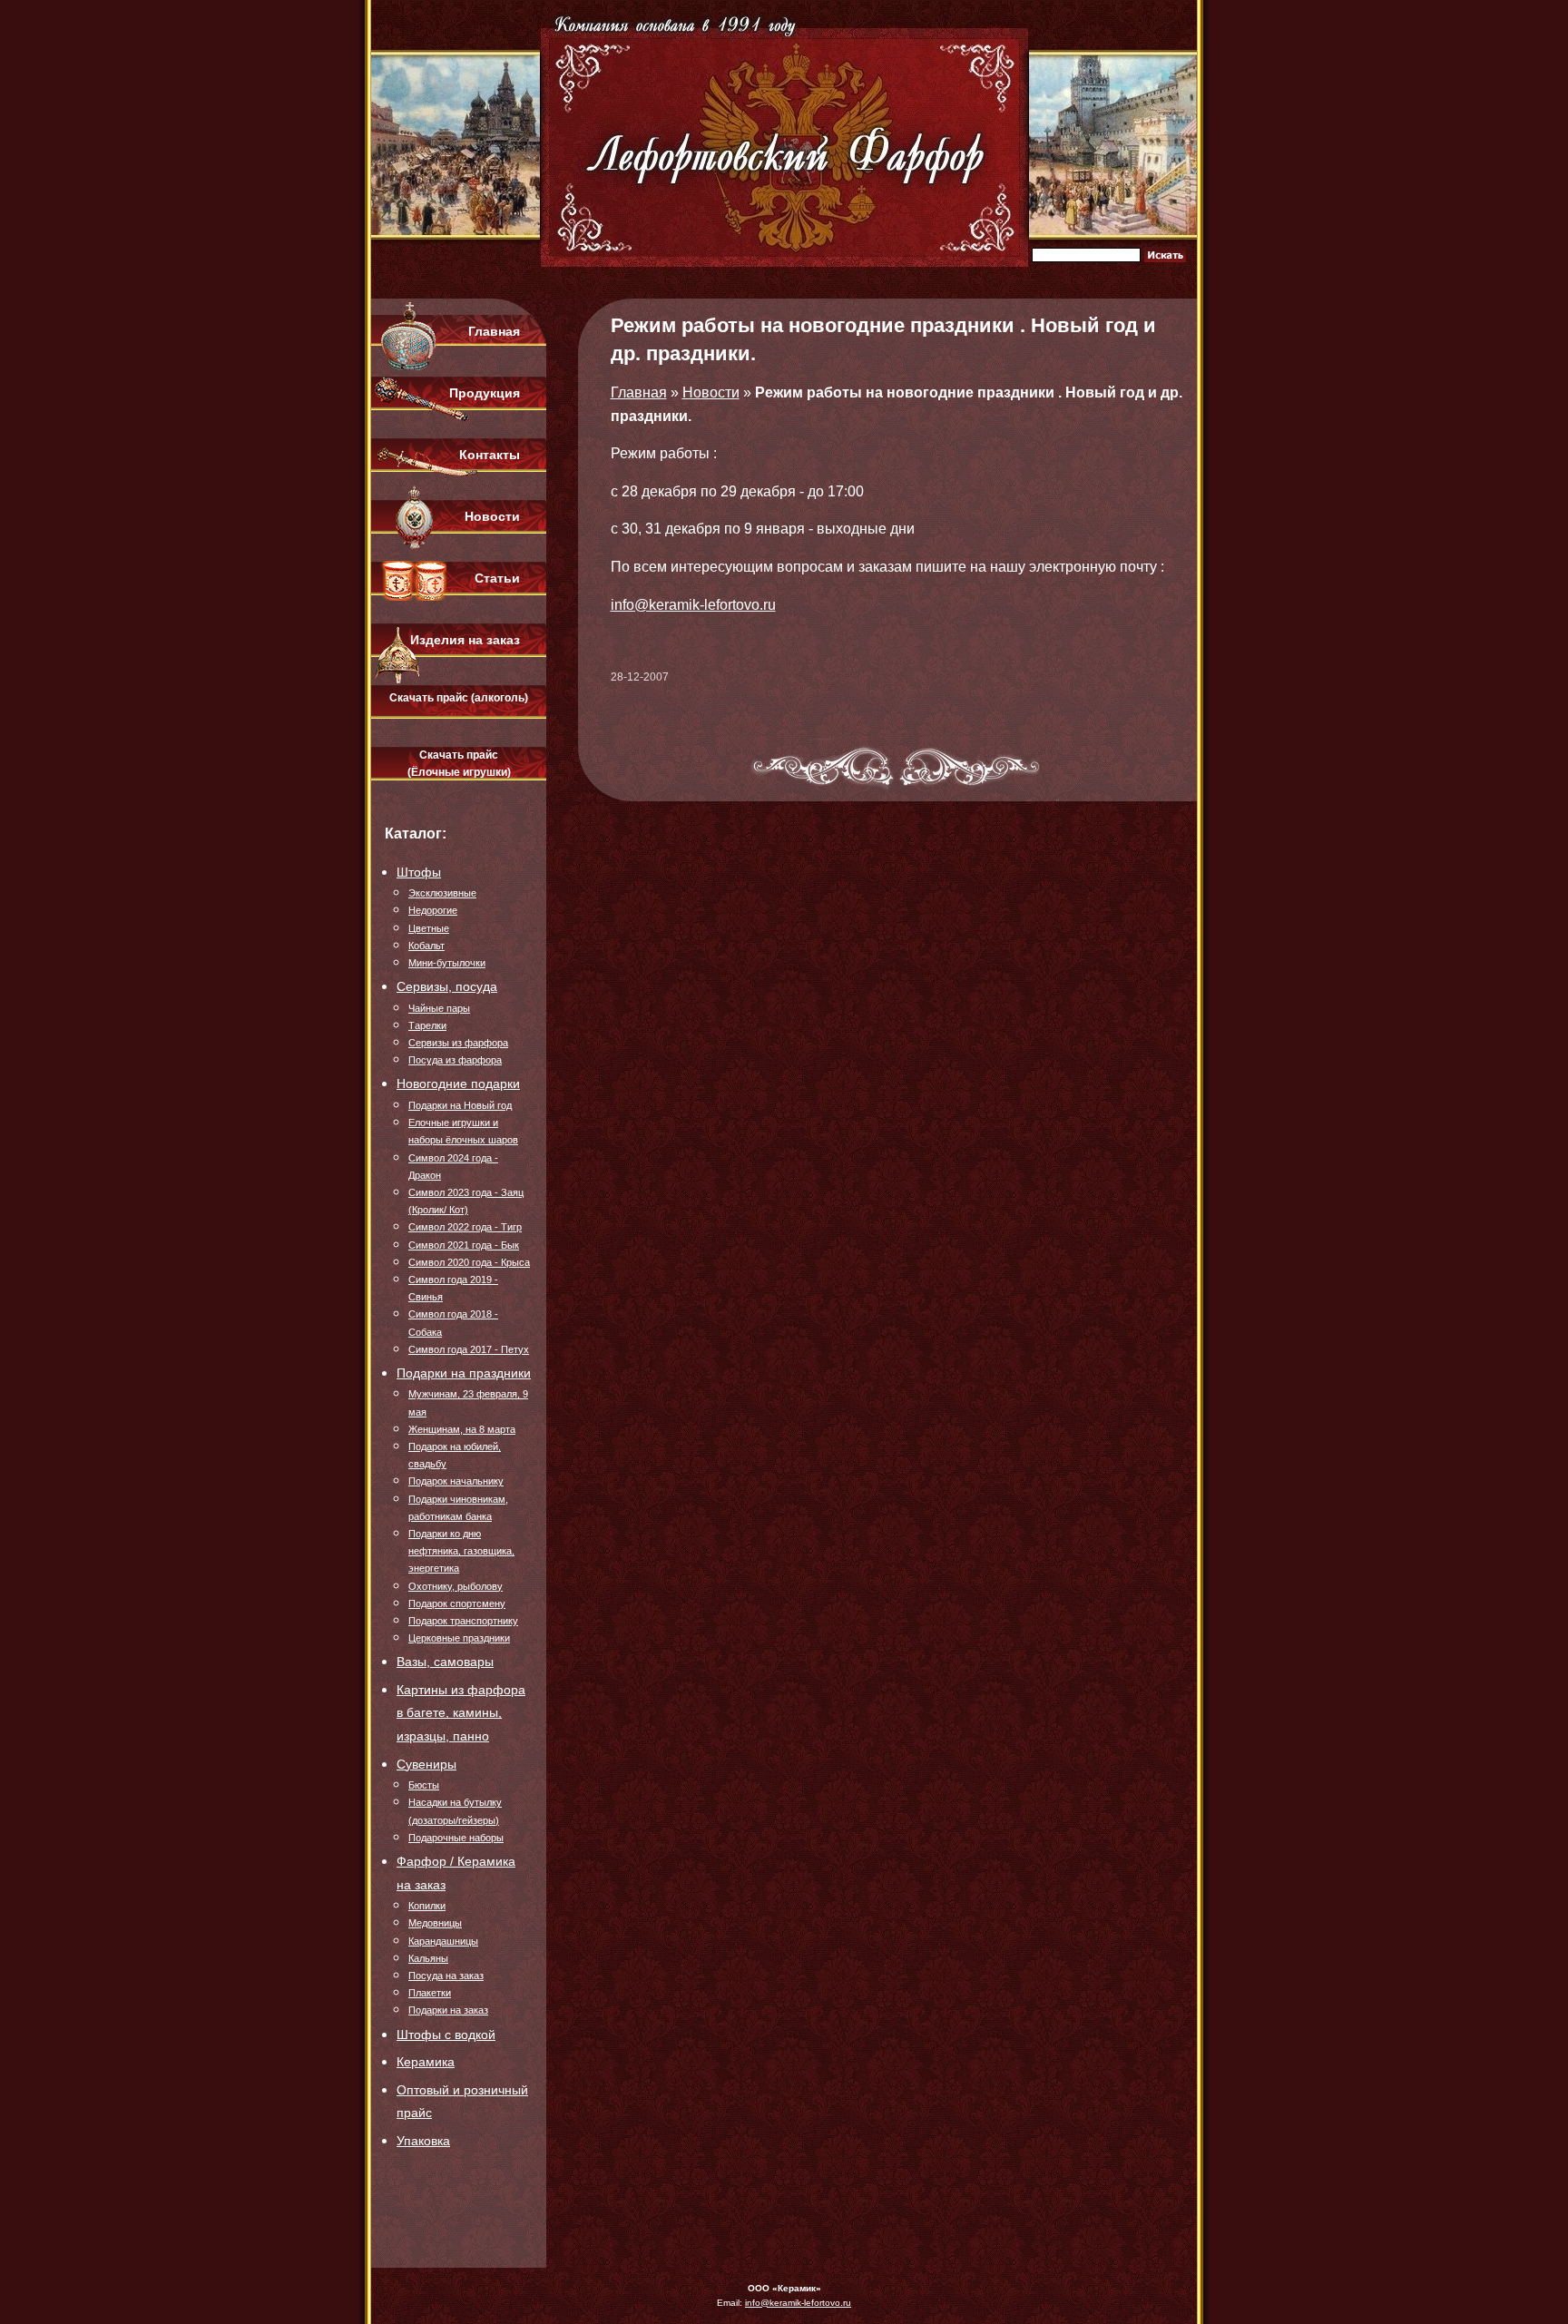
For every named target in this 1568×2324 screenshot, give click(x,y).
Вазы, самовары (445, 1662)
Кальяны (428, 1958)
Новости (492, 516)
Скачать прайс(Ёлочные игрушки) (459, 764)
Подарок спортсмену (457, 1603)
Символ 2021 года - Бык (464, 1245)
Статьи (497, 578)
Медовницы (435, 1923)
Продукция (485, 393)
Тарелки (427, 1025)
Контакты (490, 455)
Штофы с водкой (446, 2035)
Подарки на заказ (448, 2010)
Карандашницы (443, 1941)
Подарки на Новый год (460, 1105)
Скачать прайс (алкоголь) (459, 698)
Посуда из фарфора (455, 1060)
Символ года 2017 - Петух (469, 1349)
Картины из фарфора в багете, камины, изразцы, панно (461, 1713)
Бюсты (424, 1785)
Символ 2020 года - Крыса (469, 1262)
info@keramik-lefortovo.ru (693, 605)
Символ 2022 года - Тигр (465, 1227)
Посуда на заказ (446, 1976)
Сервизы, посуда (447, 986)
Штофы (419, 872)
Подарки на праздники (464, 1373)
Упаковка (423, 2141)
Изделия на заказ (465, 640)
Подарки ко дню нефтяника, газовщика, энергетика (461, 1551)
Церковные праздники (459, 1638)
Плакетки (430, 1993)
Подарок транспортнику (463, 1621)
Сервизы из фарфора (458, 1043)
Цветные (429, 928)
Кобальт (426, 946)
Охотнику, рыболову (456, 1586)
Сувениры (426, 1764)
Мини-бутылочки (447, 963)
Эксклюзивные (442, 893)
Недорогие (433, 910)
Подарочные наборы (456, 1838)
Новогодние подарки (458, 1084)
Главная (494, 331)
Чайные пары (439, 1008)
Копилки (427, 1906)
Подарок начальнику (456, 1481)
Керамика (426, 2062)
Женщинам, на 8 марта (462, 1429)
